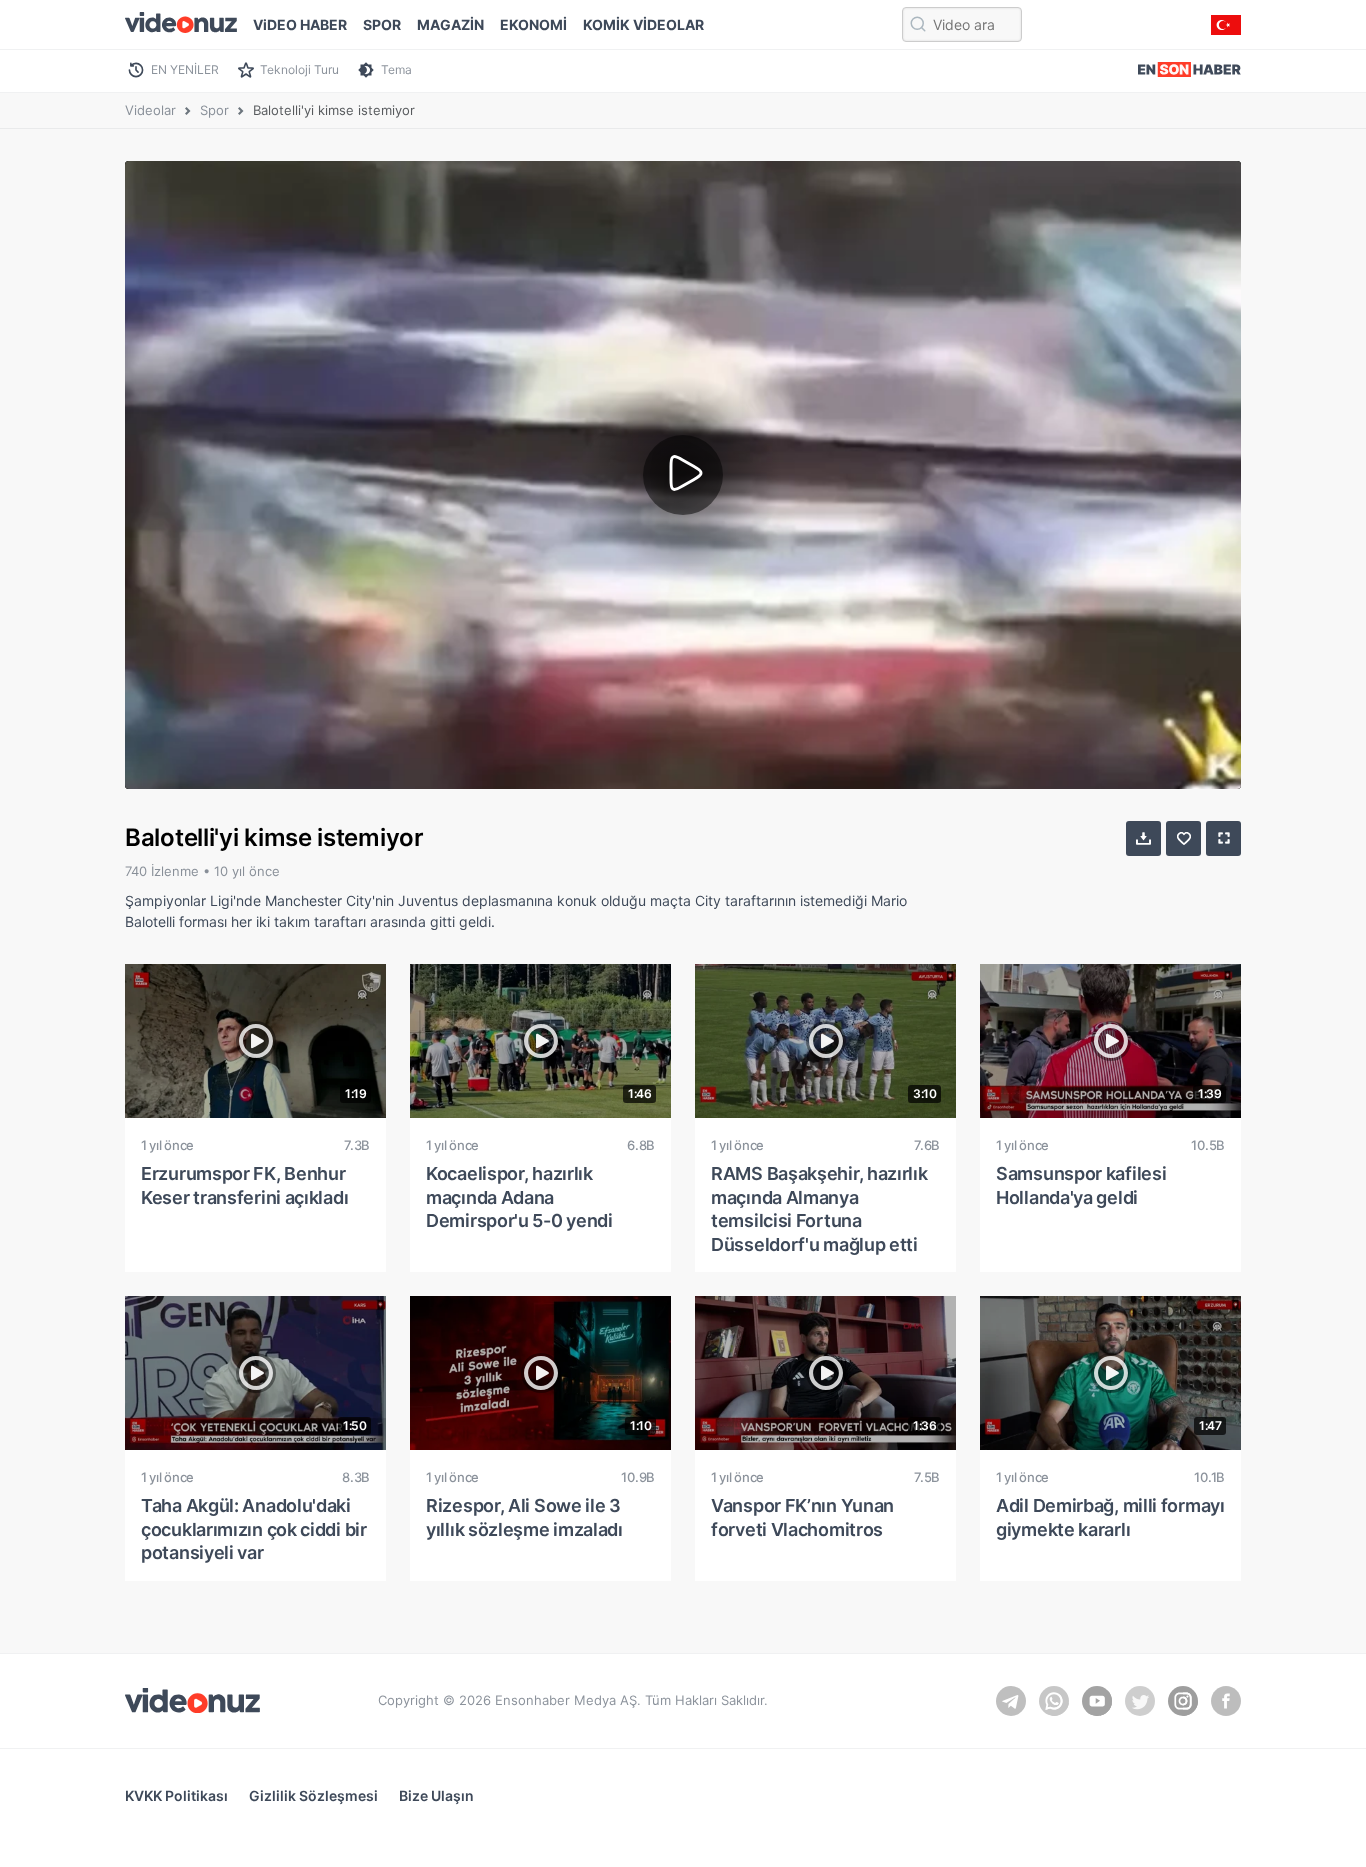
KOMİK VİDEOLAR (643, 24)
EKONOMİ (533, 24)
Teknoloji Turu (299, 69)
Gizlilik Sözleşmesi (313, 1795)
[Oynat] (683, 475)
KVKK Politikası (176, 1795)
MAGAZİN (450, 24)
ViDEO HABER (300, 24)
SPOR (382, 24)
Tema (396, 69)
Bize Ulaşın (436, 1795)
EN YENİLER (185, 69)
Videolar (150, 110)
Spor (214, 110)
